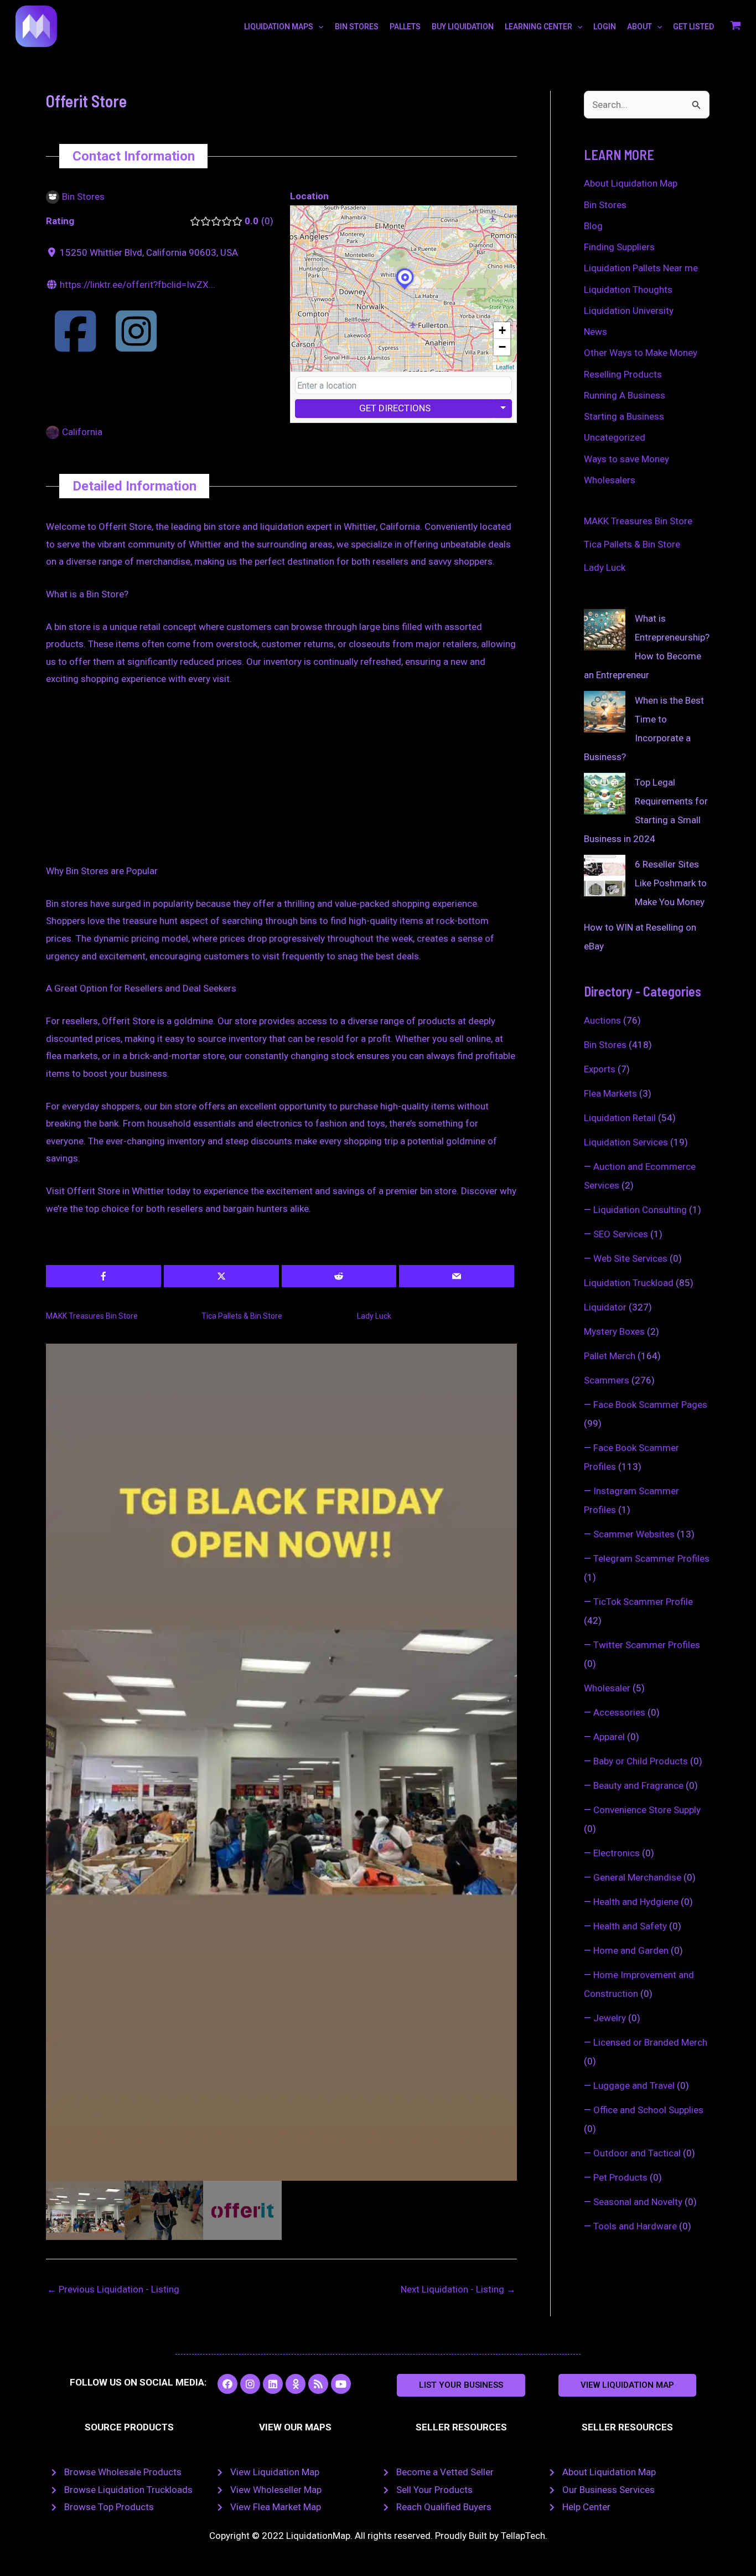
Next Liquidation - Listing (458, 2289)
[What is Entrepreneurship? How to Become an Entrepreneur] (605, 630)
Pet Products (620, 2177)
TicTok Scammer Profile (643, 1602)
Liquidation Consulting (640, 1210)
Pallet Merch (610, 1356)
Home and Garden (631, 1950)
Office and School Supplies (648, 2110)
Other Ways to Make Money (641, 353)
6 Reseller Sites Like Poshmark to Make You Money (671, 883)
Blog (593, 226)
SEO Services (621, 1234)
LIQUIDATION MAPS (279, 27)
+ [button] (502, 330)
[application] (318, 27)
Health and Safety (630, 1926)
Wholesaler (607, 1688)
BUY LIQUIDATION (463, 27)
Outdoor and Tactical (637, 2153)
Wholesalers (610, 480)
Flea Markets (610, 1093)
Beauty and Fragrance (638, 1785)
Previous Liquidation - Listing (113, 2289)
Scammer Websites (634, 1534)
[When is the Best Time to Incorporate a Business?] (605, 712)
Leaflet (505, 366)
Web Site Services (630, 1258)
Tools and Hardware (635, 2226)
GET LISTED (693, 27)
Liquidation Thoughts (628, 290)
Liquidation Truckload (629, 1283)
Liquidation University (629, 311)
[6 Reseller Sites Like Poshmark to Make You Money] (605, 876)
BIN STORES (357, 27)
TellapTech (523, 2536)
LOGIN (605, 27)
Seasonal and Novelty (638, 2202)
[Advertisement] (281, 781)
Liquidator (605, 1307)
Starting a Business (624, 416)
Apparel (609, 1737)
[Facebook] (75, 345)
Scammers (607, 1380)
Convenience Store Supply (647, 1810)
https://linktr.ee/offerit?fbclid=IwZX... (138, 285)
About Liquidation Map (631, 183)
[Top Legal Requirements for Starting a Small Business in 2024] (605, 794)
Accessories (619, 1712)
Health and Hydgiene (636, 1902)
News (596, 332)
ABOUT (640, 27)
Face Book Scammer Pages (650, 1405)
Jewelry (610, 2018)
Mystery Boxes (614, 1331)
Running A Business (625, 395)
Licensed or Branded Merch (650, 2042)
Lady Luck (374, 1316)
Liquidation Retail (620, 1118)
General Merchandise (637, 1877)
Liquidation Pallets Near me (641, 268)
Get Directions (395, 408)
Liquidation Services (626, 1142)
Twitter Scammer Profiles (647, 1645)
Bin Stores (605, 205)
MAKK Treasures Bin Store (92, 1316)
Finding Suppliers (619, 247)
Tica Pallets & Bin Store (242, 1316)
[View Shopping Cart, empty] (736, 27)
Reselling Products (623, 374)
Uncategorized (615, 437)
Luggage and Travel (634, 2085)
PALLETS (405, 27)
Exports (600, 1069)
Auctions (602, 1020)
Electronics (617, 1853)
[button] (461, 2385)
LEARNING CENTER (538, 27)
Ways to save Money (626, 459)
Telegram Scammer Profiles (651, 1558)
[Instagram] (136, 345)
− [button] (502, 347)
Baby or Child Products (641, 1761)
